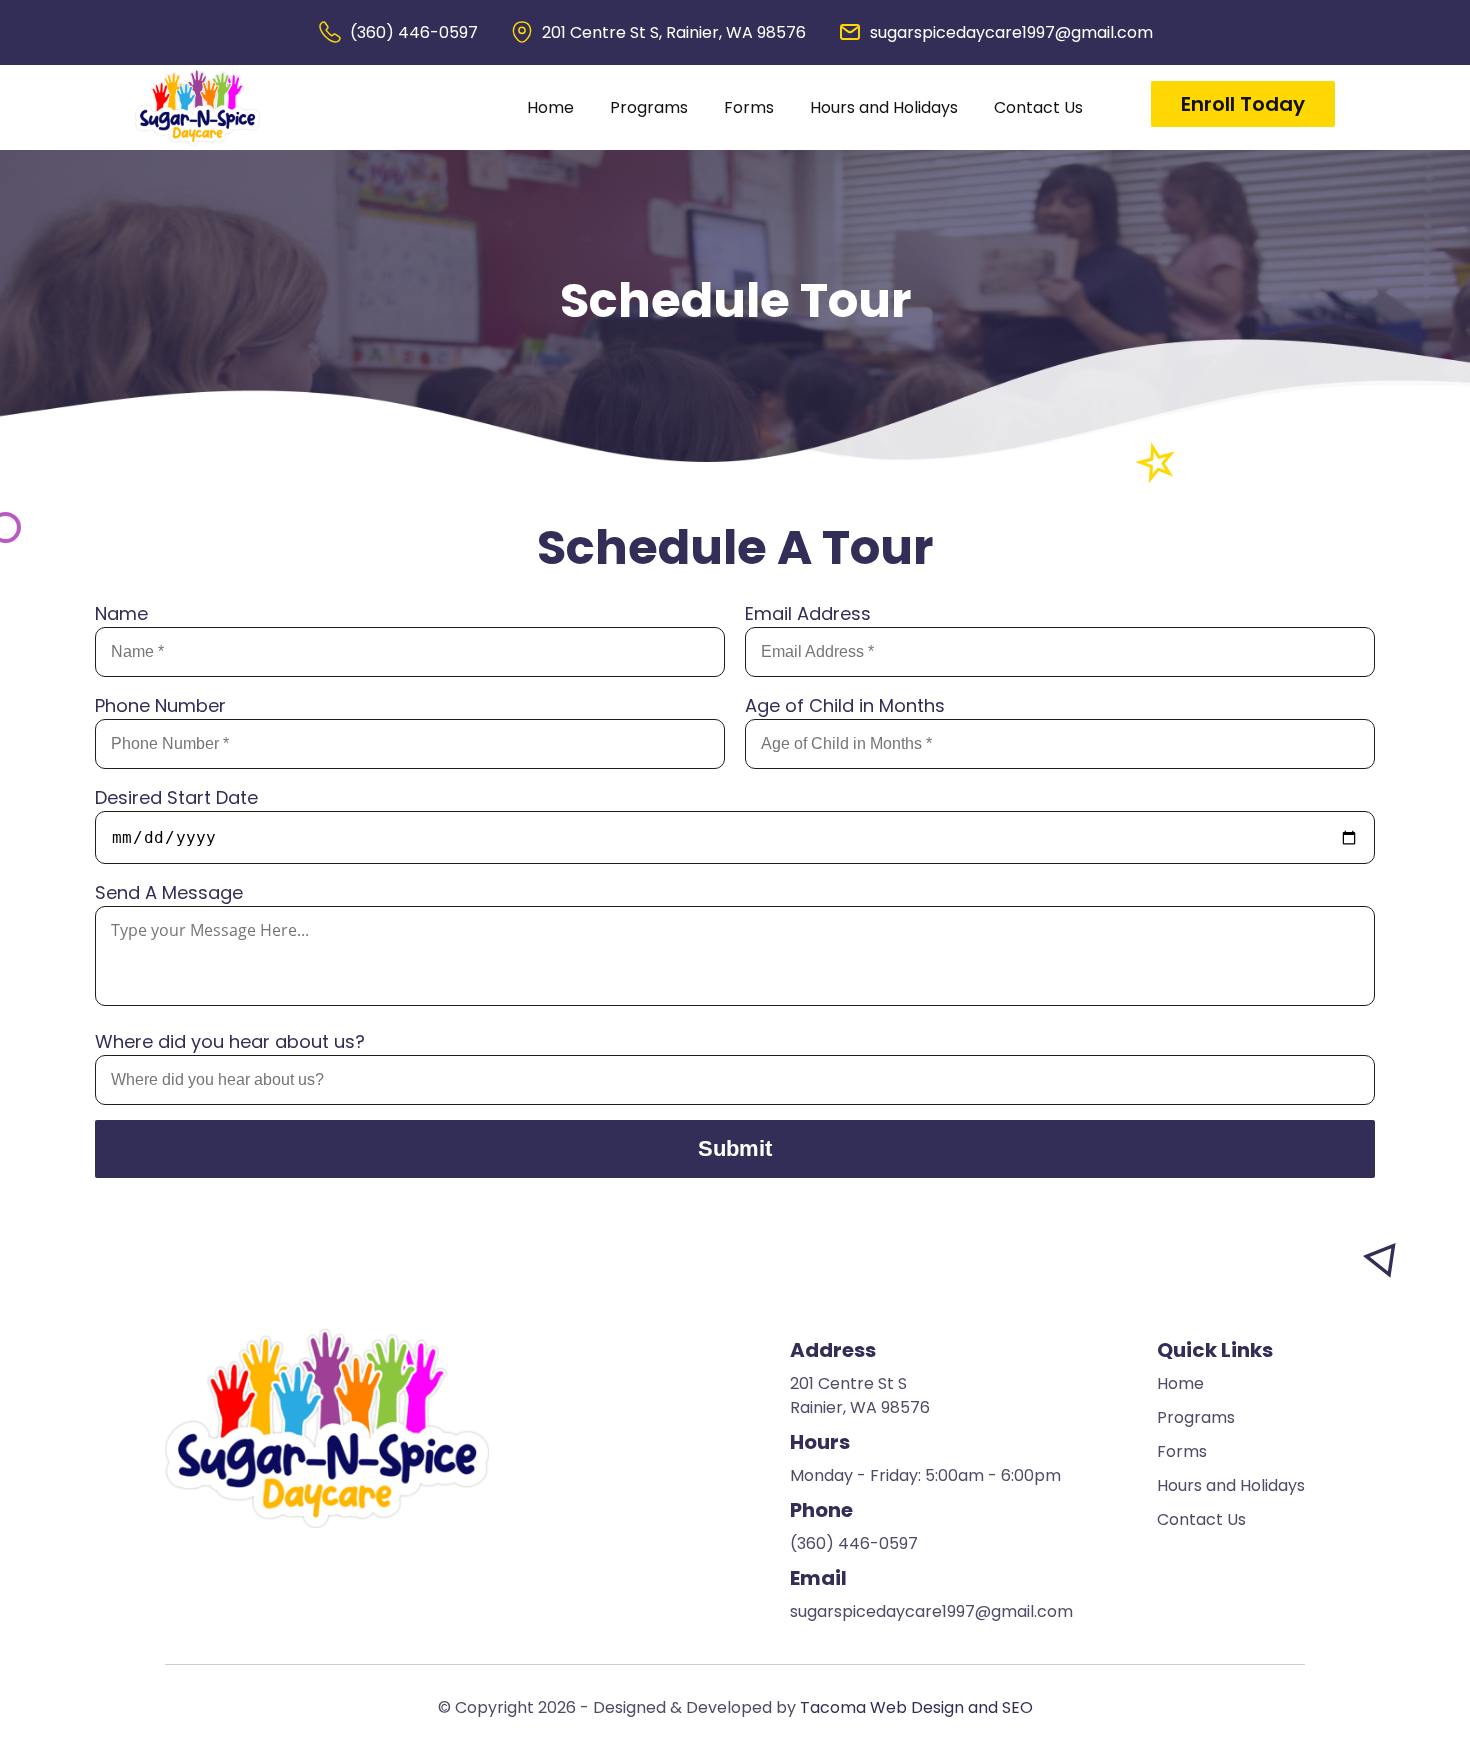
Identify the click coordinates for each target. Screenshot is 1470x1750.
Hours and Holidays (884, 107)
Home (550, 107)
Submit (735, 1148)
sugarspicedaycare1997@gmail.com (1011, 32)
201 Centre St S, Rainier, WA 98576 (674, 32)
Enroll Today (1243, 104)
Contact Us (1038, 107)
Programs (649, 107)
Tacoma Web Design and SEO (916, 1707)
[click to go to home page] (197, 107)
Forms (749, 107)
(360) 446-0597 (414, 32)
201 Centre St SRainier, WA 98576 (860, 1395)
